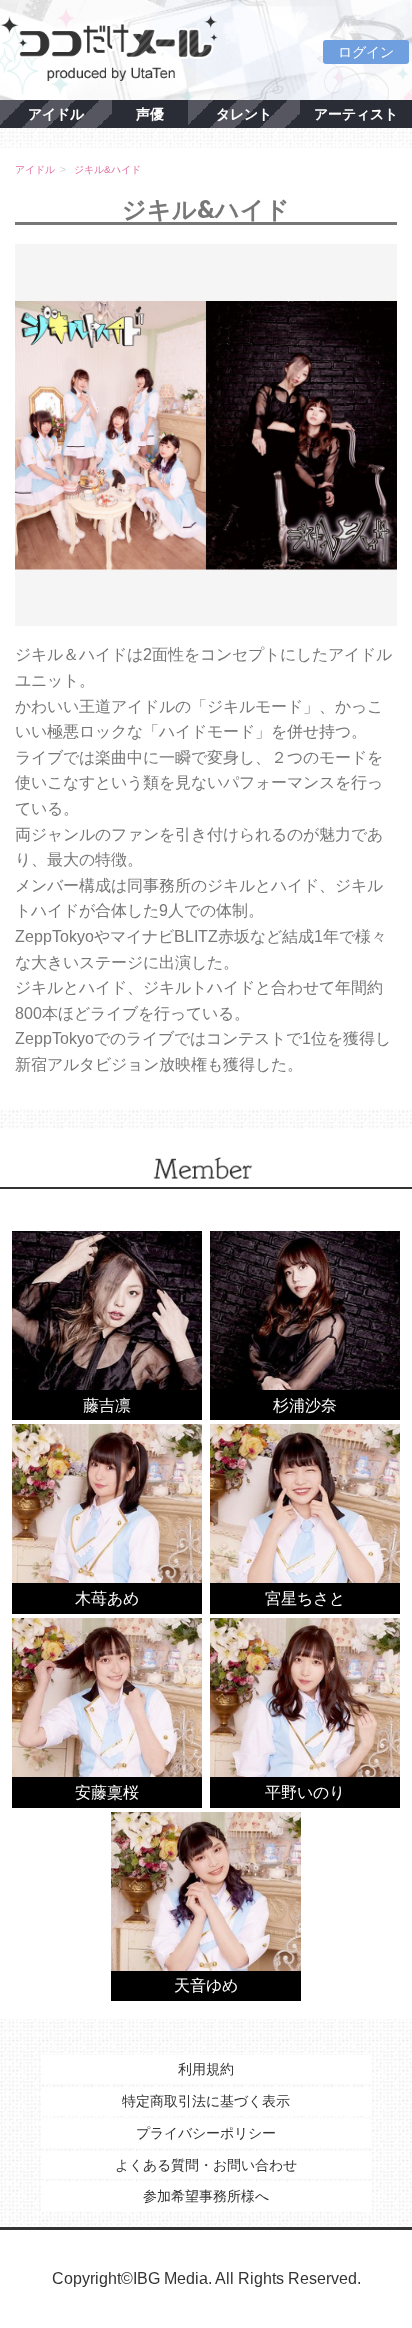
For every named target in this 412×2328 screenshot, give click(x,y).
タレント (244, 114)
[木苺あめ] (107, 1517)
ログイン (366, 52)
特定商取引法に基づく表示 (206, 2101)
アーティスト (356, 114)
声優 (150, 114)
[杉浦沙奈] (305, 1324)
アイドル (56, 114)
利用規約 (206, 2069)
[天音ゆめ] (206, 1905)
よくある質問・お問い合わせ (206, 2165)
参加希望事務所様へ (206, 2196)
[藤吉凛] (107, 1324)
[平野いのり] (305, 1711)
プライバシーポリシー (206, 2133)
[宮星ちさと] (305, 1517)
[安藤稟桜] (107, 1711)
